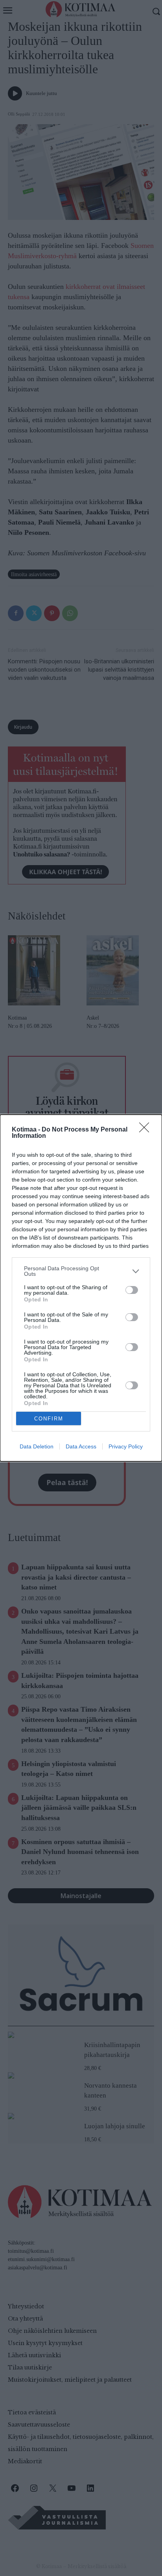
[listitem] (81, 1271)
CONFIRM (49, 1419)
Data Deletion (37, 1446)
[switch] (132, 1290)
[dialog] (81, 1288)
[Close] (147, 1130)
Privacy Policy (126, 1446)
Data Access (81, 1446)
